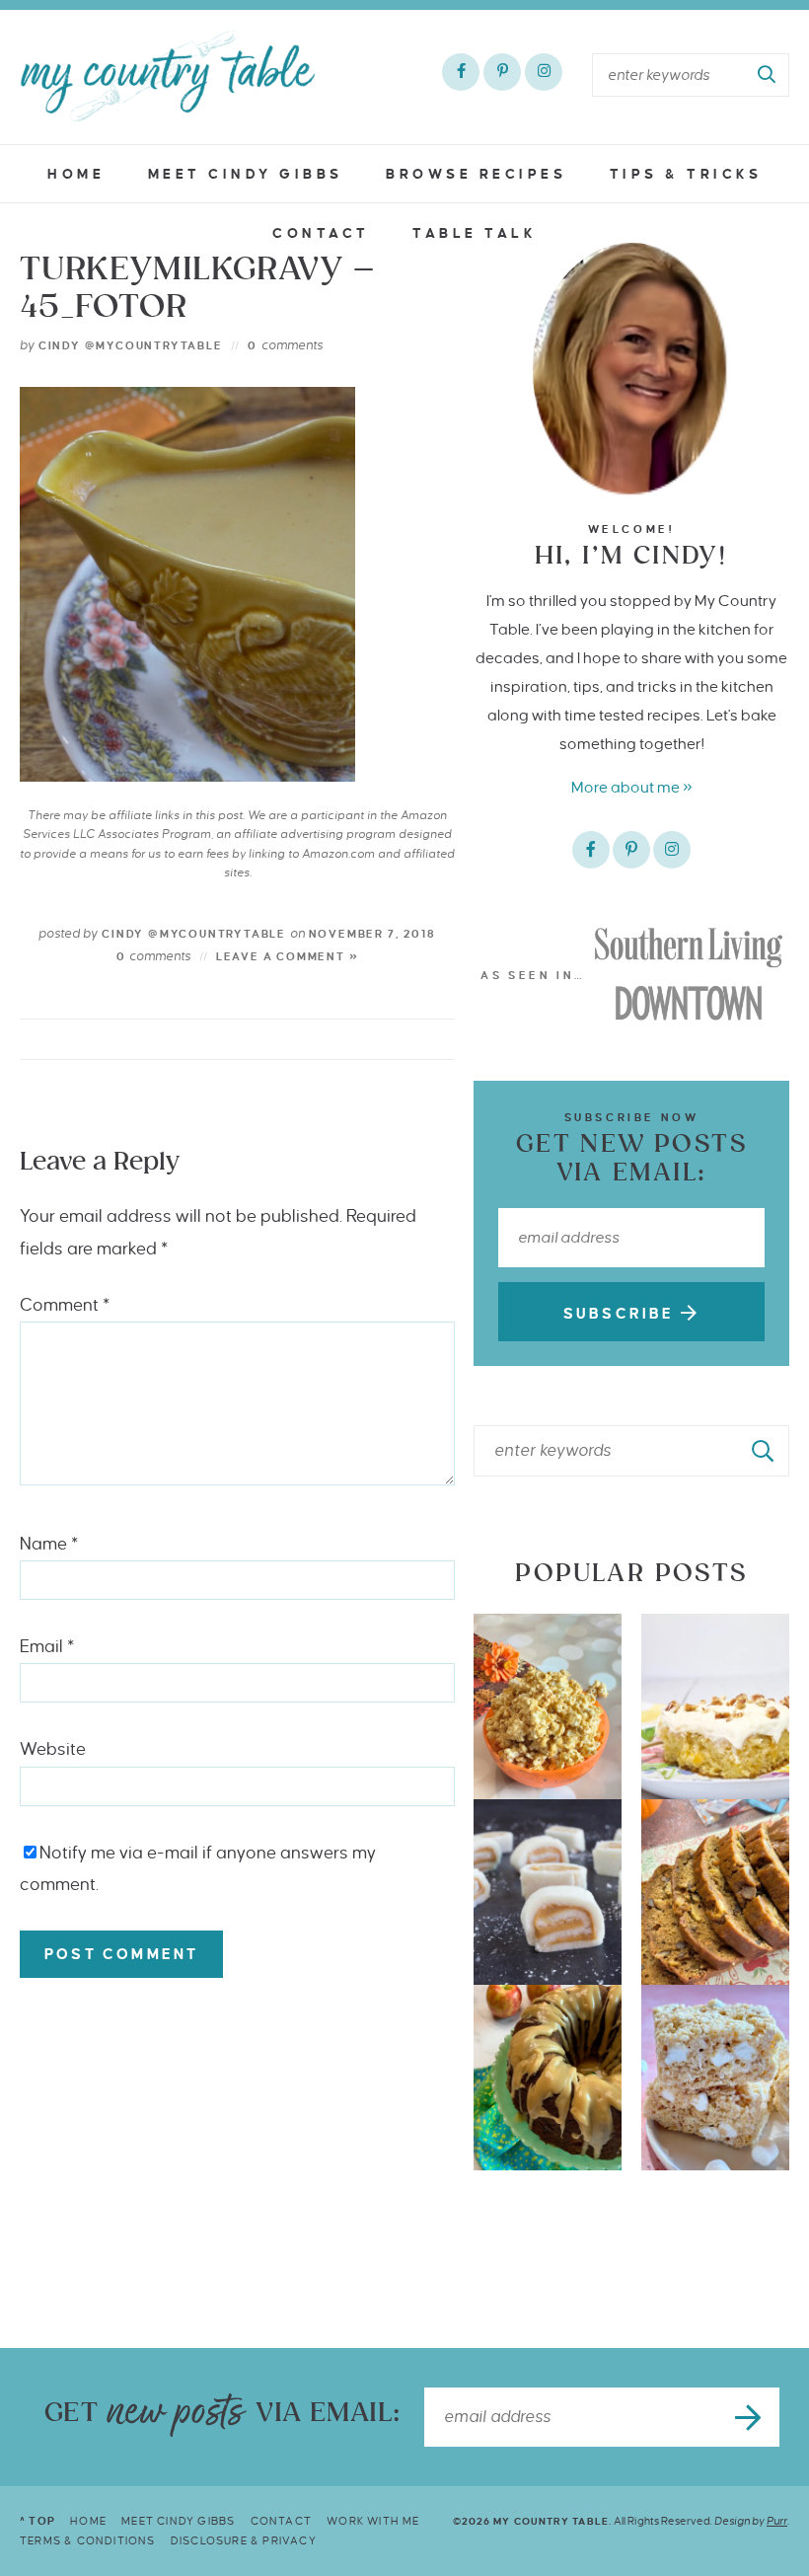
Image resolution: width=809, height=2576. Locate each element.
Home (76, 174)
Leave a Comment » (288, 956)
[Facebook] (461, 72)
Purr (777, 2521)
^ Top (37, 2521)
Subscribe (622, 1314)
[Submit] (768, 75)
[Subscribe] (750, 2417)
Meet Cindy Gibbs (246, 174)
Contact (321, 233)
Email (47, 1647)
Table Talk (475, 233)
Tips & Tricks (686, 174)
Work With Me (373, 2521)
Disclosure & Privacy (244, 2540)
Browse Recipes (476, 174)
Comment (65, 1305)
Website (53, 1749)
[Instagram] (544, 72)
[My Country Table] (168, 76)
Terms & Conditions (88, 2540)
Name (49, 1544)
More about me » (632, 787)
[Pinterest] (502, 72)
